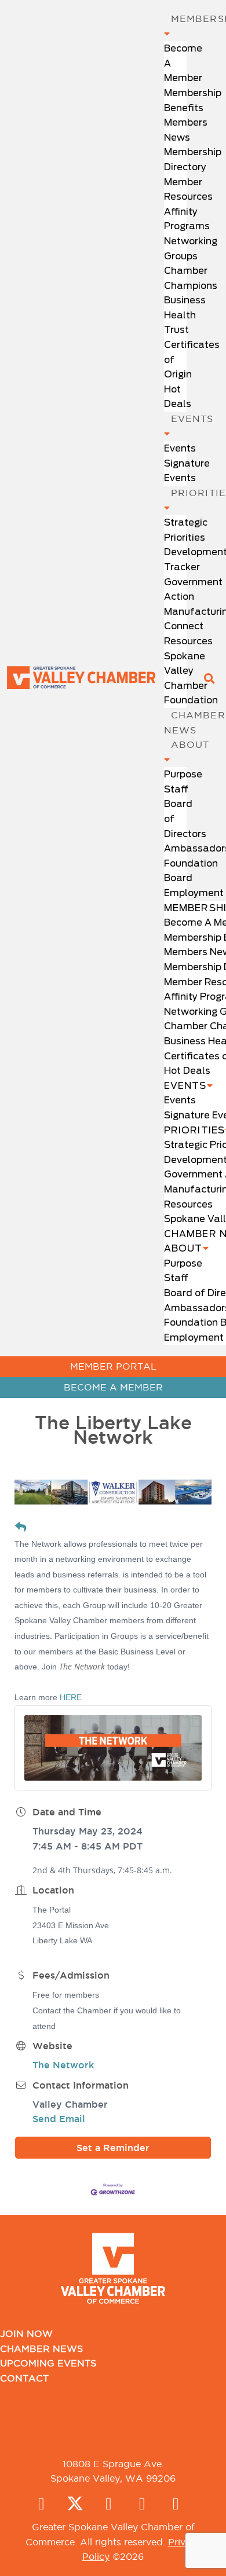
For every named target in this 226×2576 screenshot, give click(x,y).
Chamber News (41, 2349)
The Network (63, 2065)
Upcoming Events (48, 2363)
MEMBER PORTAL (113, 1366)
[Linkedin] (143, 2503)
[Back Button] (21, 1528)
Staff (176, 789)
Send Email (59, 2119)
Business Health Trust (185, 315)
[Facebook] (42, 2503)
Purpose (183, 774)
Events (180, 448)
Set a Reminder (113, 2148)
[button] (209, 678)
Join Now (26, 2333)
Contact (24, 2378)
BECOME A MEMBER (113, 1387)
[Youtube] (176, 2503)
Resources (188, 641)
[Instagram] (109, 2503)
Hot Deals (187, 1071)
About (183, 1248)
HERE (71, 1697)
